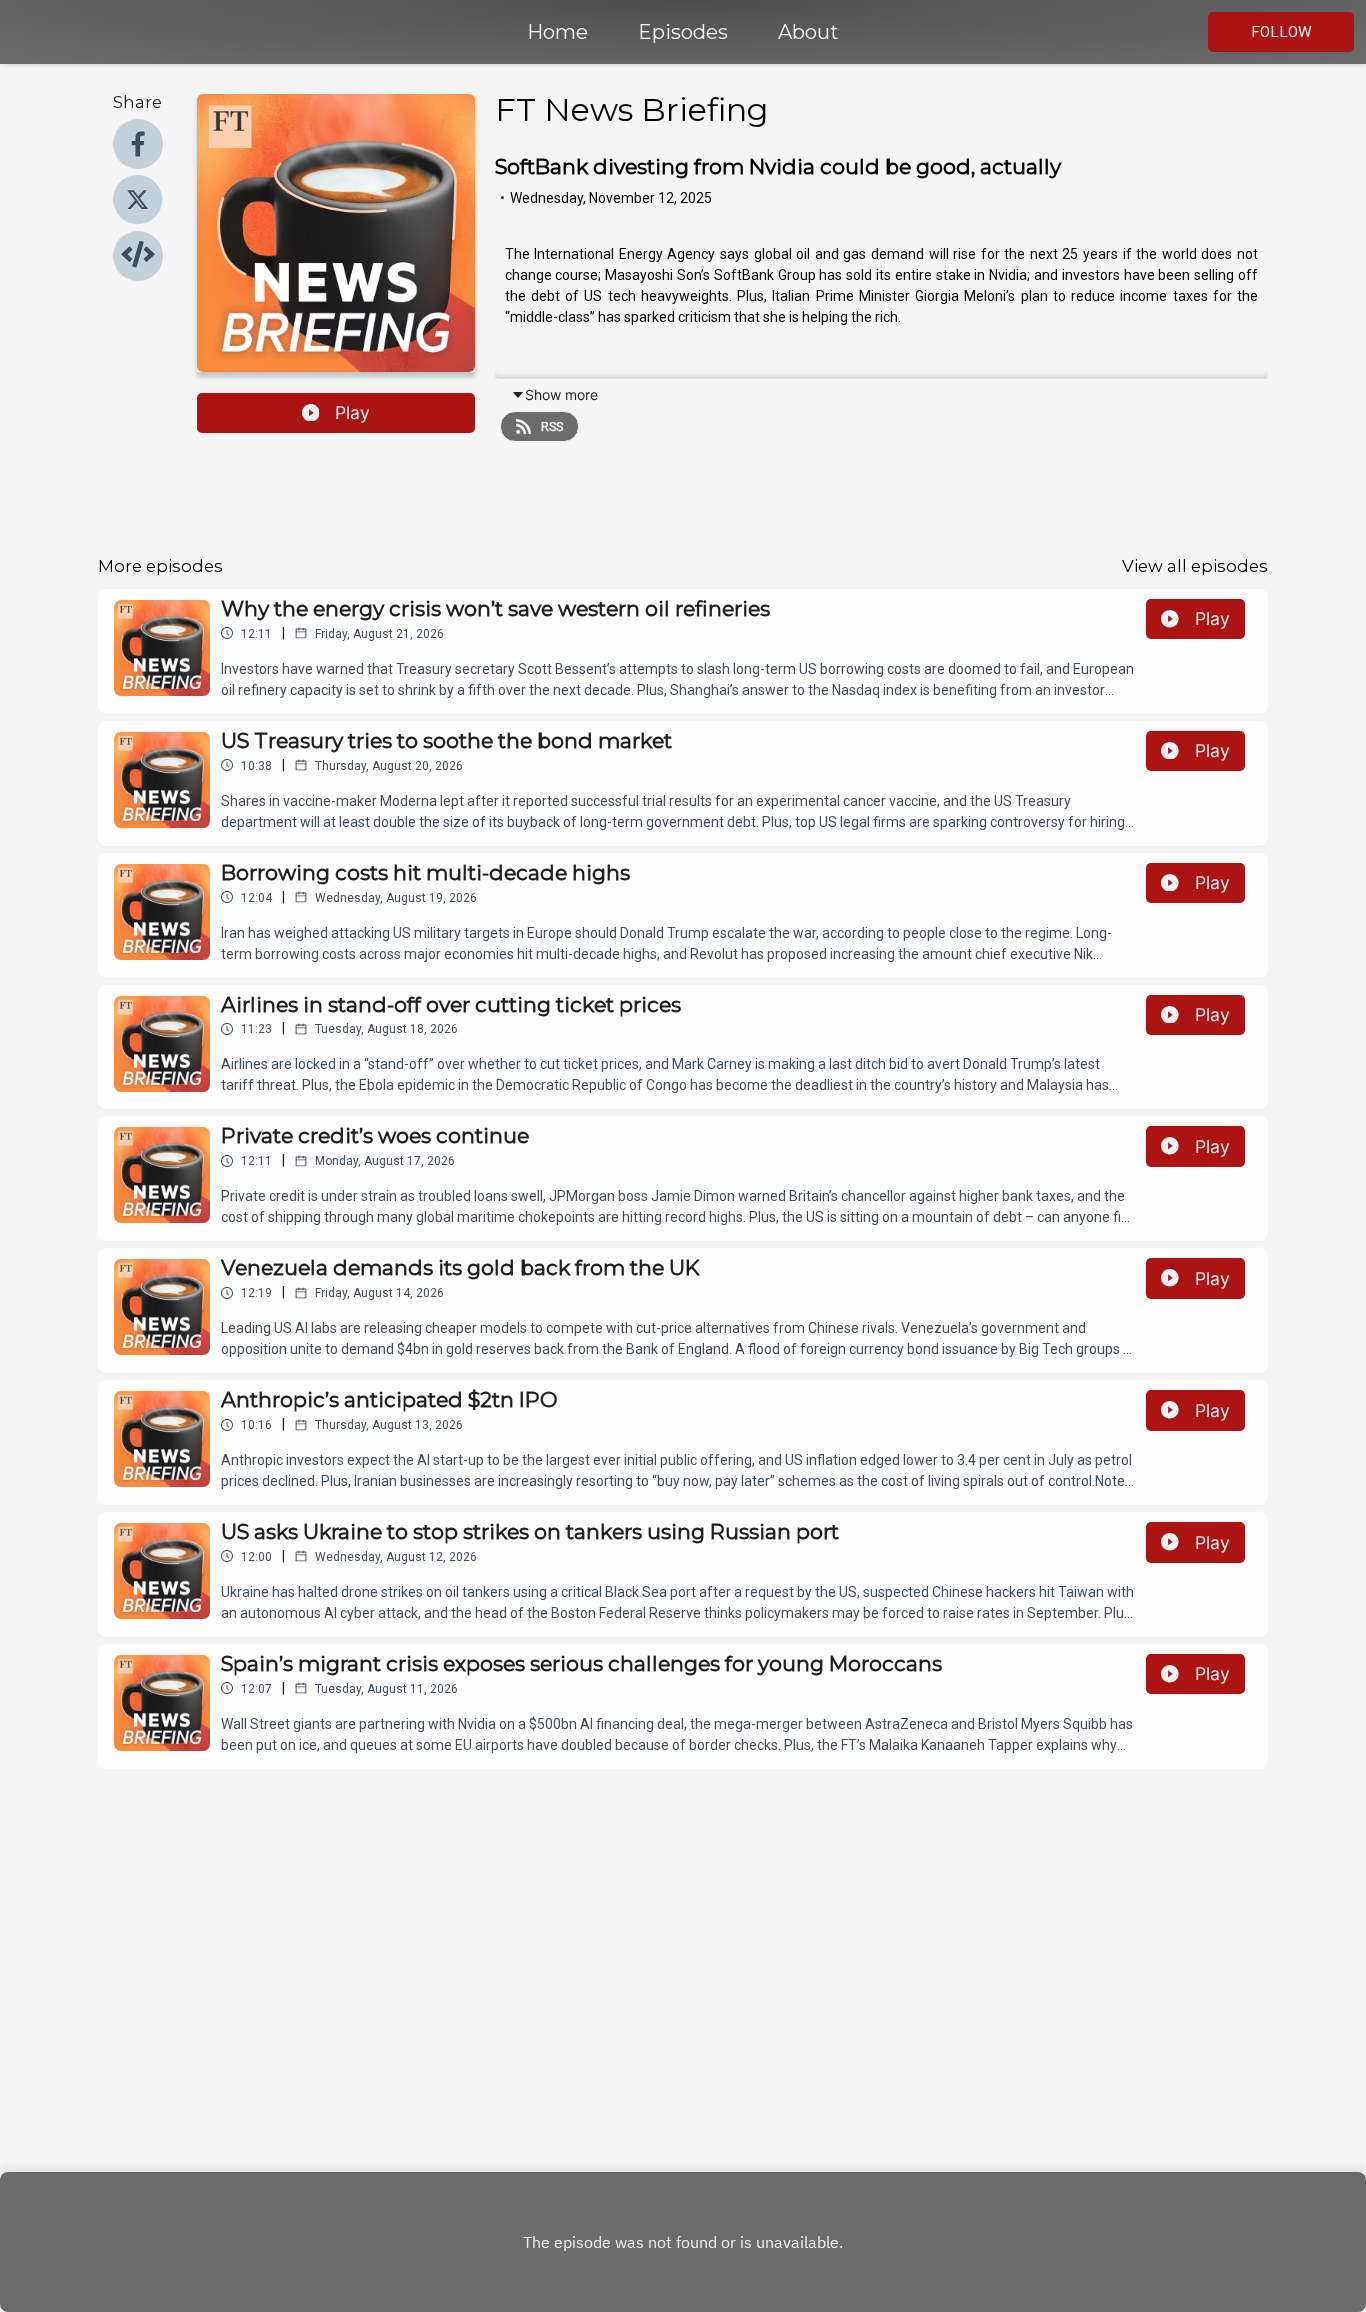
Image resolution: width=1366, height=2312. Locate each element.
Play (352, 412)
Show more (561, 394)
